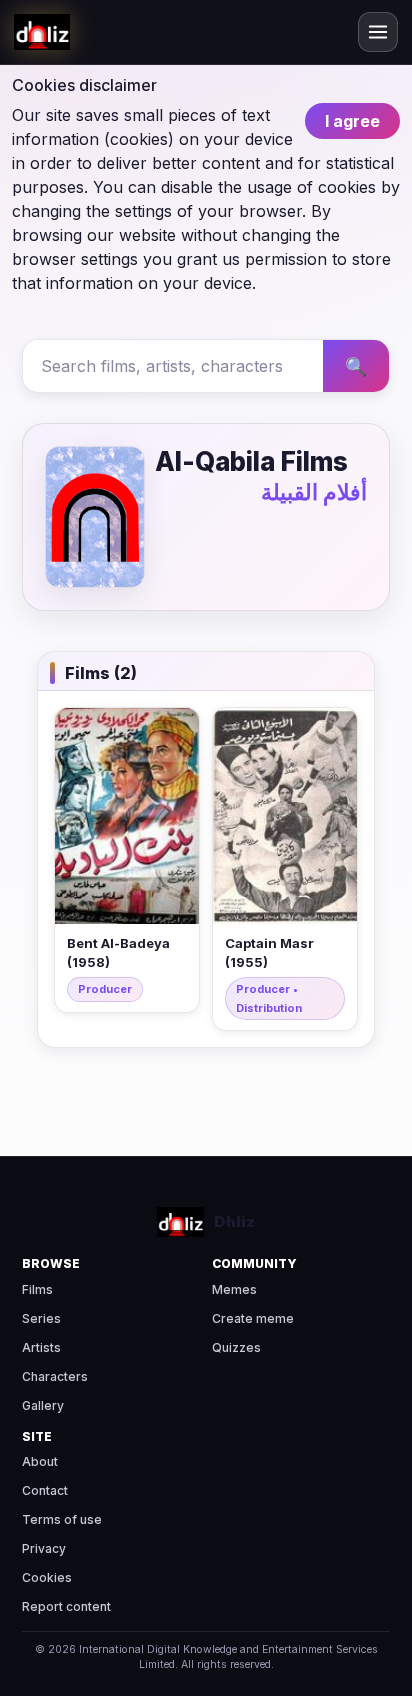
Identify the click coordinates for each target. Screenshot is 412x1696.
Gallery (43, 1405)
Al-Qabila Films (251, 461)
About (40, 1461)
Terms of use (62, 1519)
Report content (66, 1606)
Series (41, 1318)
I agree (352, 121)
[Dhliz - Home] (42, 32)
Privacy (44, 1548)
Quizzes (236, 1347)
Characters (55, 1376)
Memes (234, 1289)
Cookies (47, 1577)
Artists (41, 1347)
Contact (45, 1490)
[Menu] (378, 32)
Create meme (253, 1318)
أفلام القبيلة (314, 492)
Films (37, 1289)
